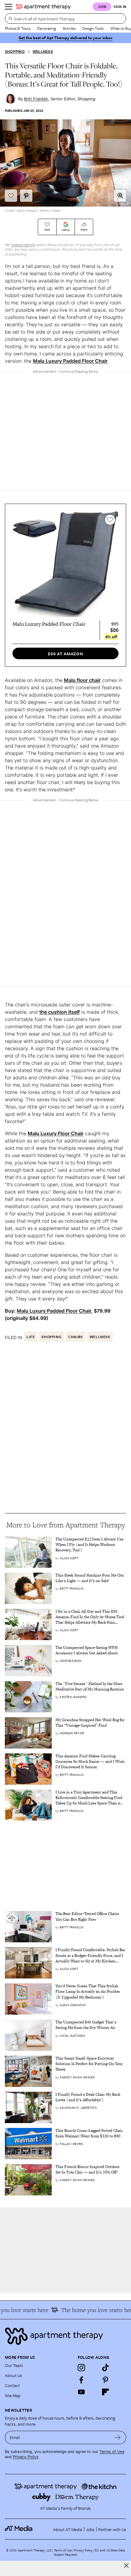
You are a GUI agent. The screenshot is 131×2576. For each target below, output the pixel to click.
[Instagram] (81, 2368)
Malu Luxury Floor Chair (56, 1133)
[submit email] (118, 2437)
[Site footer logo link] (65, 2336)
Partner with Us (112, 2529)
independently (23, 245)
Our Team (14, 2365)
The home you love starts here (92, 2310)
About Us (13, 2375)
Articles (69, 28)
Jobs (90, 2529)
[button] (120, 196)
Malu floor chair (82, 680)
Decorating (47, 28)
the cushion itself (60, 1012)
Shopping (15, 51)
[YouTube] (81, 2392)
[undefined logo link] (43, 7)
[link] (91, 1545)
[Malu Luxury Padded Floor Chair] (65, 564)
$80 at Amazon (65, 654)
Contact (12, 2385)
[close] (126, 2566)
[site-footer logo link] (19, 2529)
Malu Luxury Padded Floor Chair (70, 361)
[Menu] (9, 7)
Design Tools (93, 28)
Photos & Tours (18, 28)
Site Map (13, 2395)
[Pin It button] (26, 196)
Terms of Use (112, 2452)
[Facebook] (81, 2380)
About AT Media (68, 2529)
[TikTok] (105, 2368)
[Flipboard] (105, 2392)
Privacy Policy (26, 2457)
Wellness (43, 51)
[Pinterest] (105, 2380)
